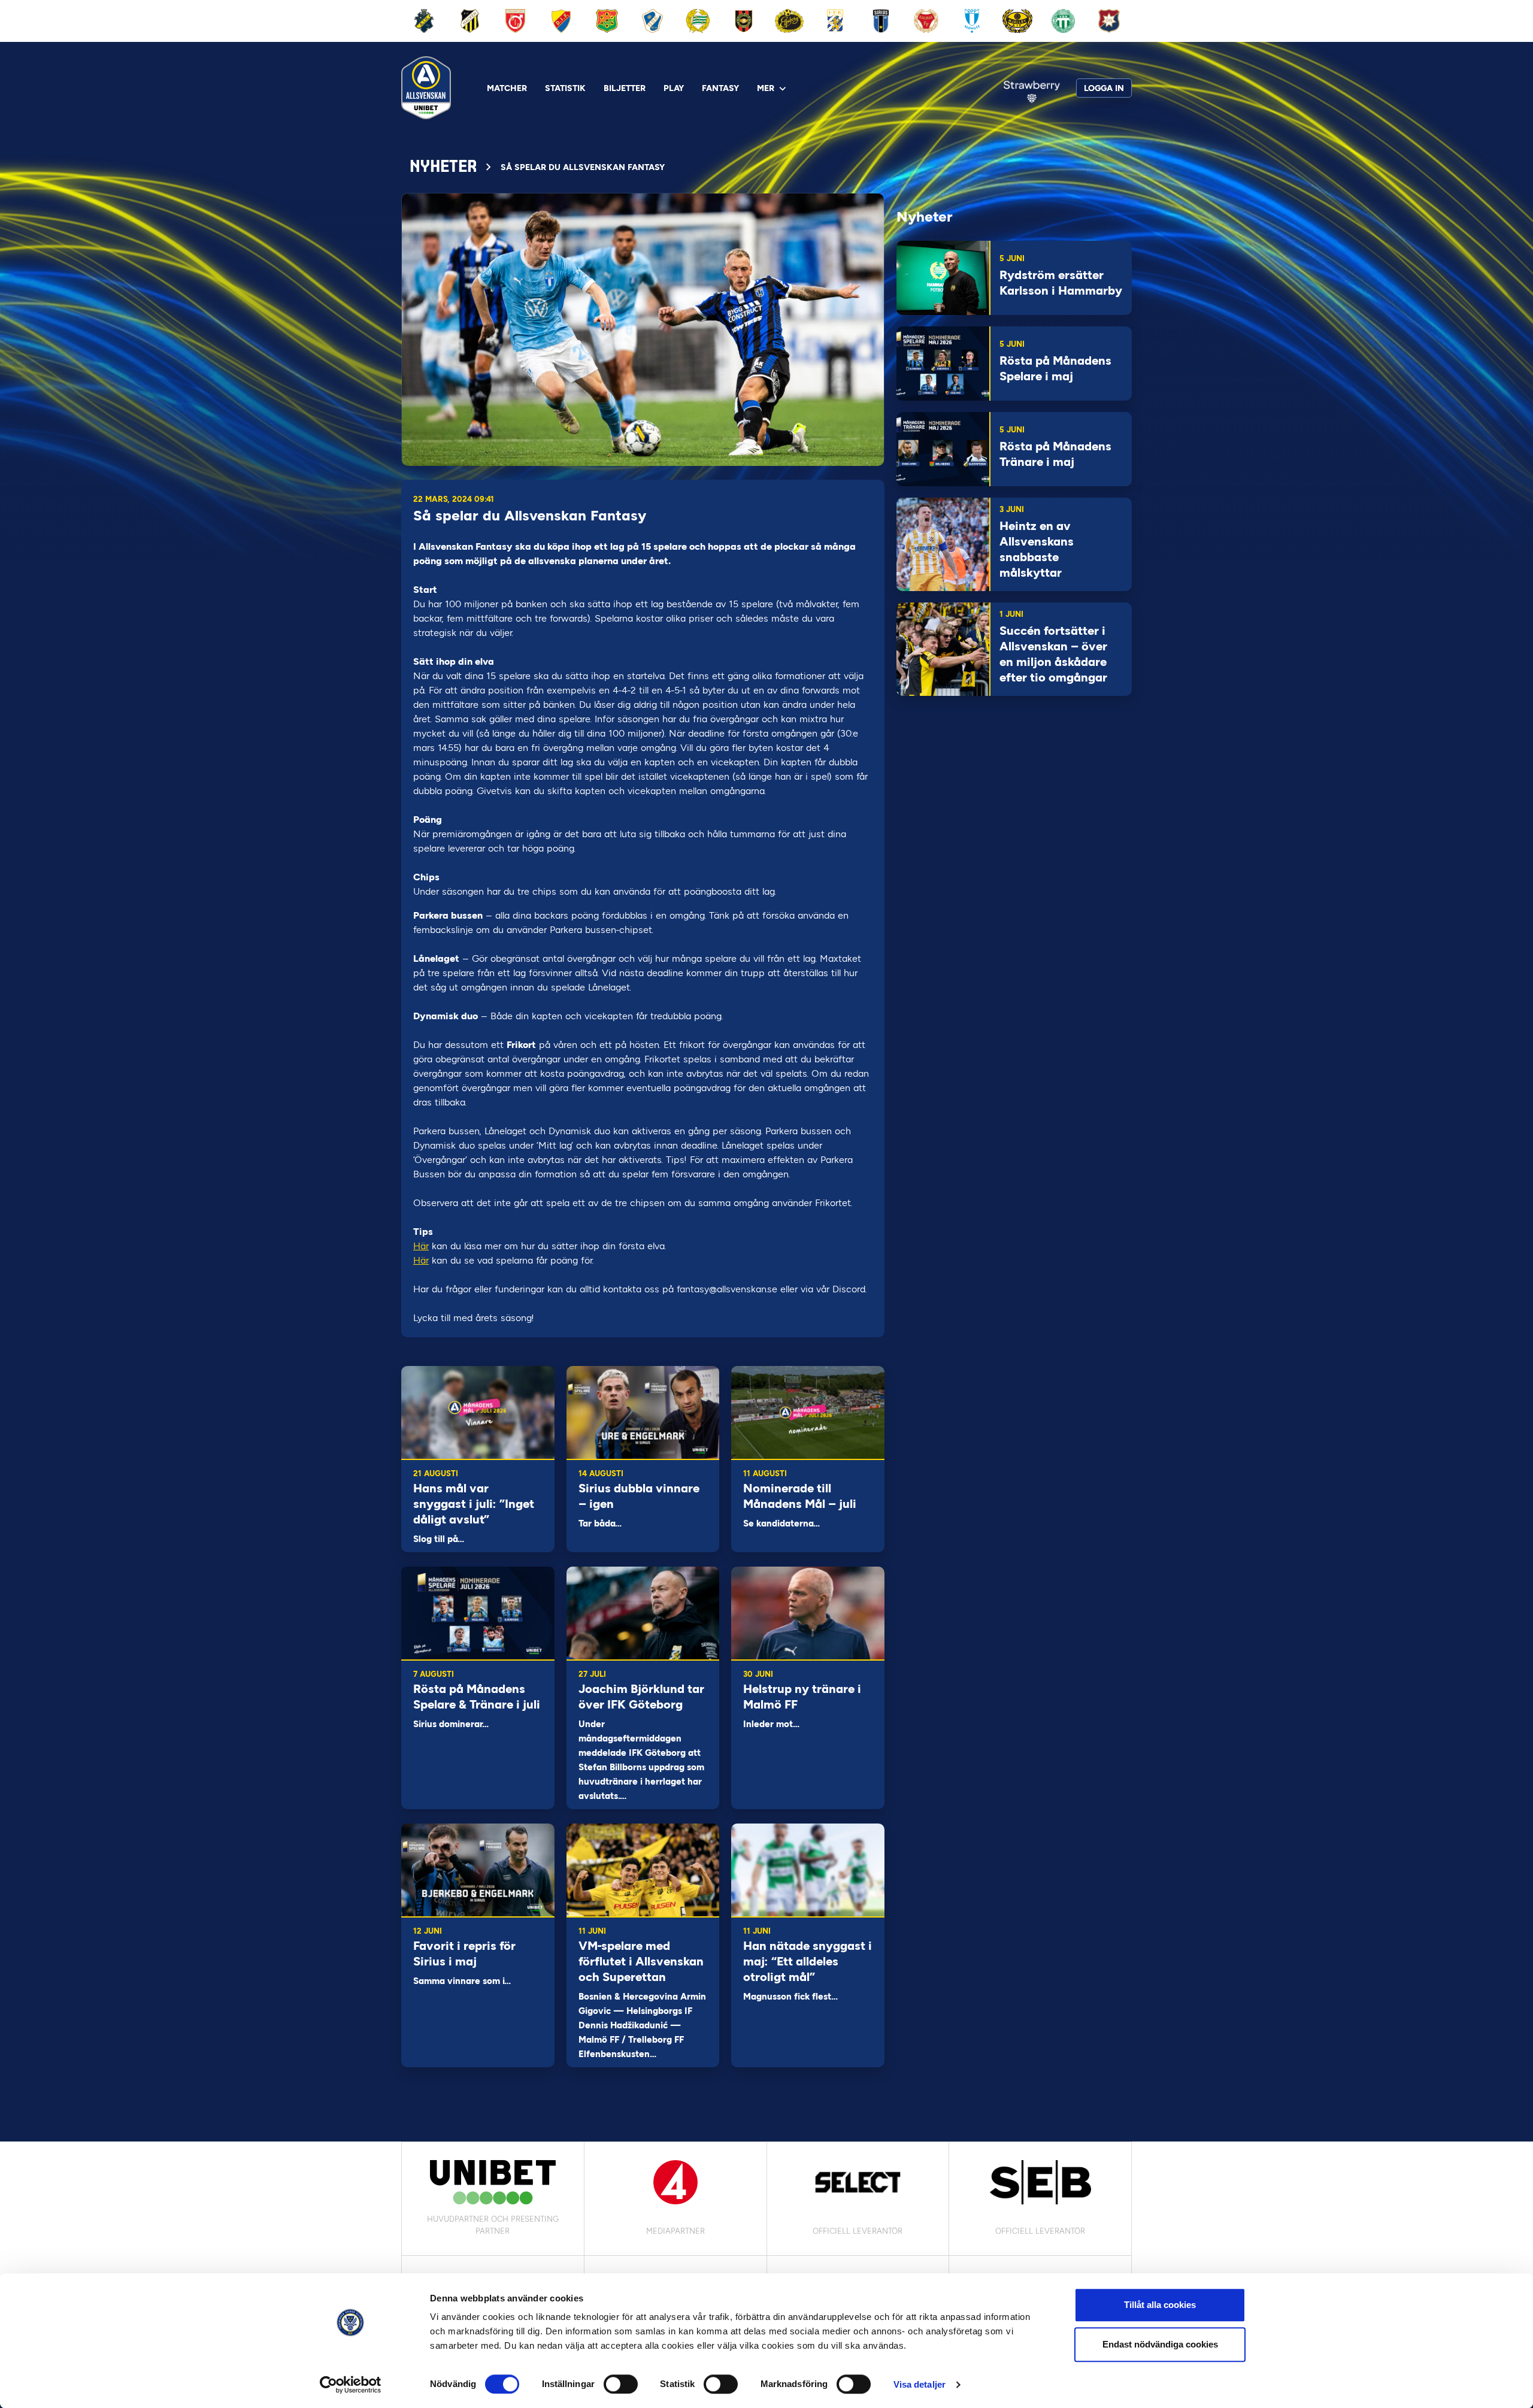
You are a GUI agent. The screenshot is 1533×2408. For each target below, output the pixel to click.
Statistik (565, 88)
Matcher (507, 88)
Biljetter (625, 88)
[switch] (621, 2384)
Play (674, 88)
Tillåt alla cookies (1160, 2305)
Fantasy (720, 88)
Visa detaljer (920, 2384)
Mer (766, 88)
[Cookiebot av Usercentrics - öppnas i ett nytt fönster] (351, 2385)
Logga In (1104, 88)
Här (421, 1246)
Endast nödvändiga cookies (1160, 2344)
